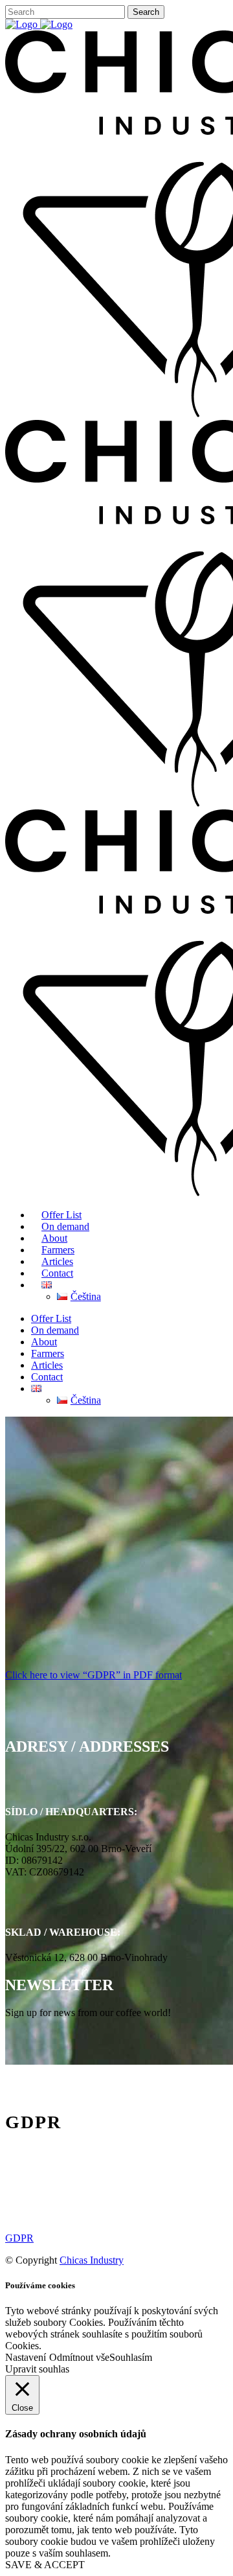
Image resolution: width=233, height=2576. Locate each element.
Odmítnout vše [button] (79, 2357)
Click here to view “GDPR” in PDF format (94, 1675)
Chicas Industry (92, 2260)
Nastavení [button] (26, 2357)
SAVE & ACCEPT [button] (45, 2565)
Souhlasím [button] (131, 2357)
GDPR (19, 2238)
